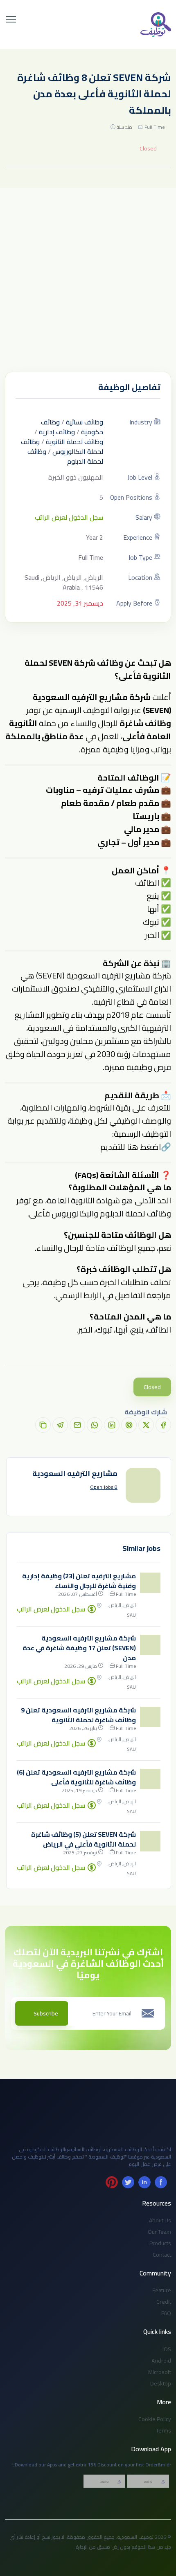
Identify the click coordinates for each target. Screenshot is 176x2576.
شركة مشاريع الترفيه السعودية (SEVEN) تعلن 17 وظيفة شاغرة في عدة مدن (79, 1648)
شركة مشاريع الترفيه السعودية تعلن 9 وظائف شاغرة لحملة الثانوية (78, 1715)
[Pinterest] (112, 2182)
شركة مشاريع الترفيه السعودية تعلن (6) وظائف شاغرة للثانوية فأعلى (76, 1777)
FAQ (166, 2313)
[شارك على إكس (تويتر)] (146, 1425)
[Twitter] (128, 2182)
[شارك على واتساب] (95, 1425)
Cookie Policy (155, 2419)
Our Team (159, 2232)
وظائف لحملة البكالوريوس (62, 447)
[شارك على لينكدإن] (112, 1425)
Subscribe (46, 2013)
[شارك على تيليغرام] (60, 1425)
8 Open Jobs (104, 1487)
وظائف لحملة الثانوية (74, 442)
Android (161, 2361)
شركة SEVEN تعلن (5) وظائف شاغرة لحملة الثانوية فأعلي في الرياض (83, 1839)
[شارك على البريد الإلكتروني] (77, 1425)
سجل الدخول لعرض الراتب (69, 517)
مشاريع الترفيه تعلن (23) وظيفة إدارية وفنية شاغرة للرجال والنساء (79, 1581)
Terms (164, 2430)
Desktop (161, 2383)
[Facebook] (161, 2182)
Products (160, 2243)
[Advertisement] (88, 280)
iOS (167, 2349)
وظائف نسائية (85, 422)
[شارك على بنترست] (129, 1425)
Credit (164, 2302)
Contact (162, 2255)
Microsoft (160, 2372)
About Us (160, 2220)
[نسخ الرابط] (43, 1425)
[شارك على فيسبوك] (163, 1425)
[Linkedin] (144, 2182)
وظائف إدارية (57, 432)
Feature (162, 2290)
